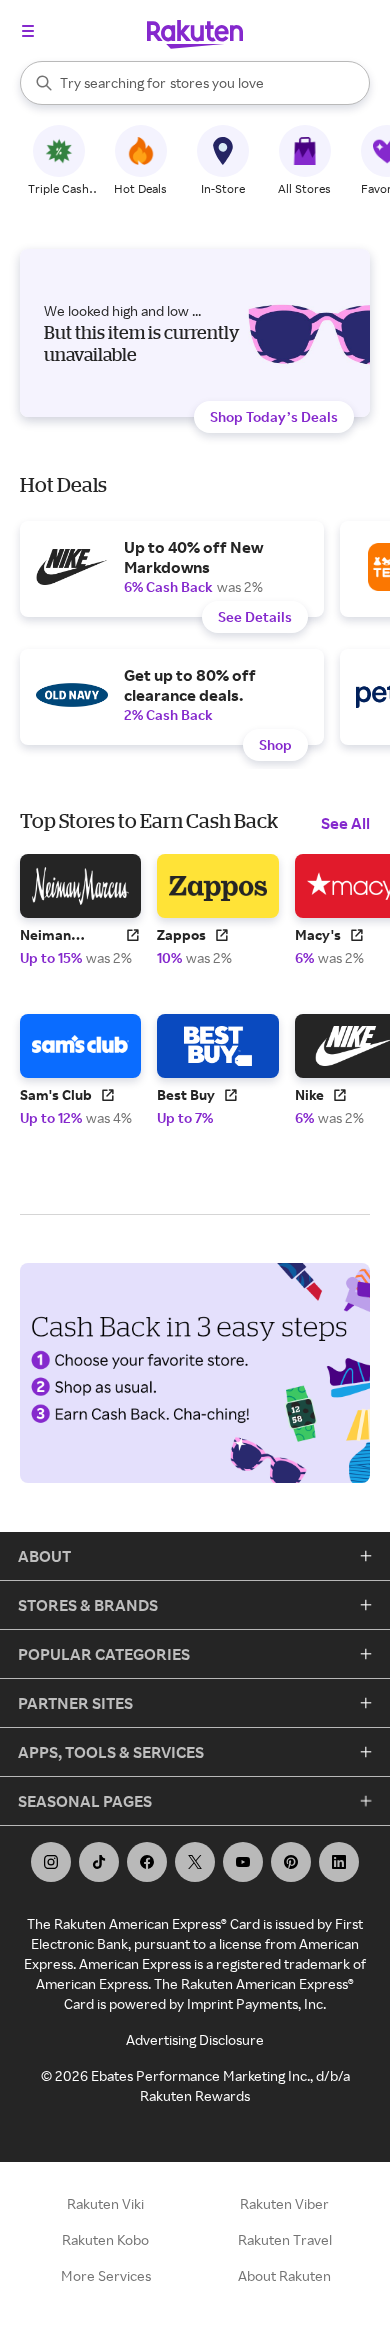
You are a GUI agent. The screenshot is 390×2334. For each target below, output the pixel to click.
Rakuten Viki (105, 2203)
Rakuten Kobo (105, 2239)
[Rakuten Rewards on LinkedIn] (339, 1862)
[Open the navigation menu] (28, 31)
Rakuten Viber (284, 2203)
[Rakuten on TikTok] (99, 1862)
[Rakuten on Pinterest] (291, 1862)
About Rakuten (284, 2275)
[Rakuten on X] (195, 1862)
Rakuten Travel (285, 2239)
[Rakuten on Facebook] (147, 1862)
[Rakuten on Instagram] (51, 1862)
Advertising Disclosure (195, 2039)
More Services (106, 2275)
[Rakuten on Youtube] (243, 1862)
